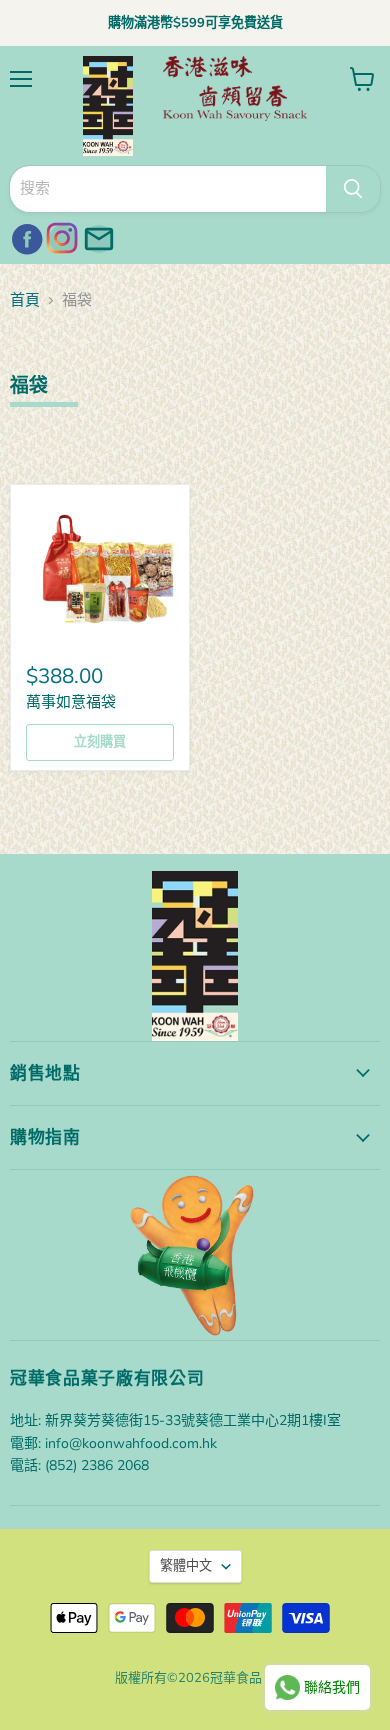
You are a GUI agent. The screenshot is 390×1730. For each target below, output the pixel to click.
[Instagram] (60, 236)
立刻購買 (100, 742)
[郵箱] (96, 236)
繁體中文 (186, 1566)
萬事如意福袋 (71, 702)
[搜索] (353, 189)
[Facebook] (24, 236)
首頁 (25, 300)
